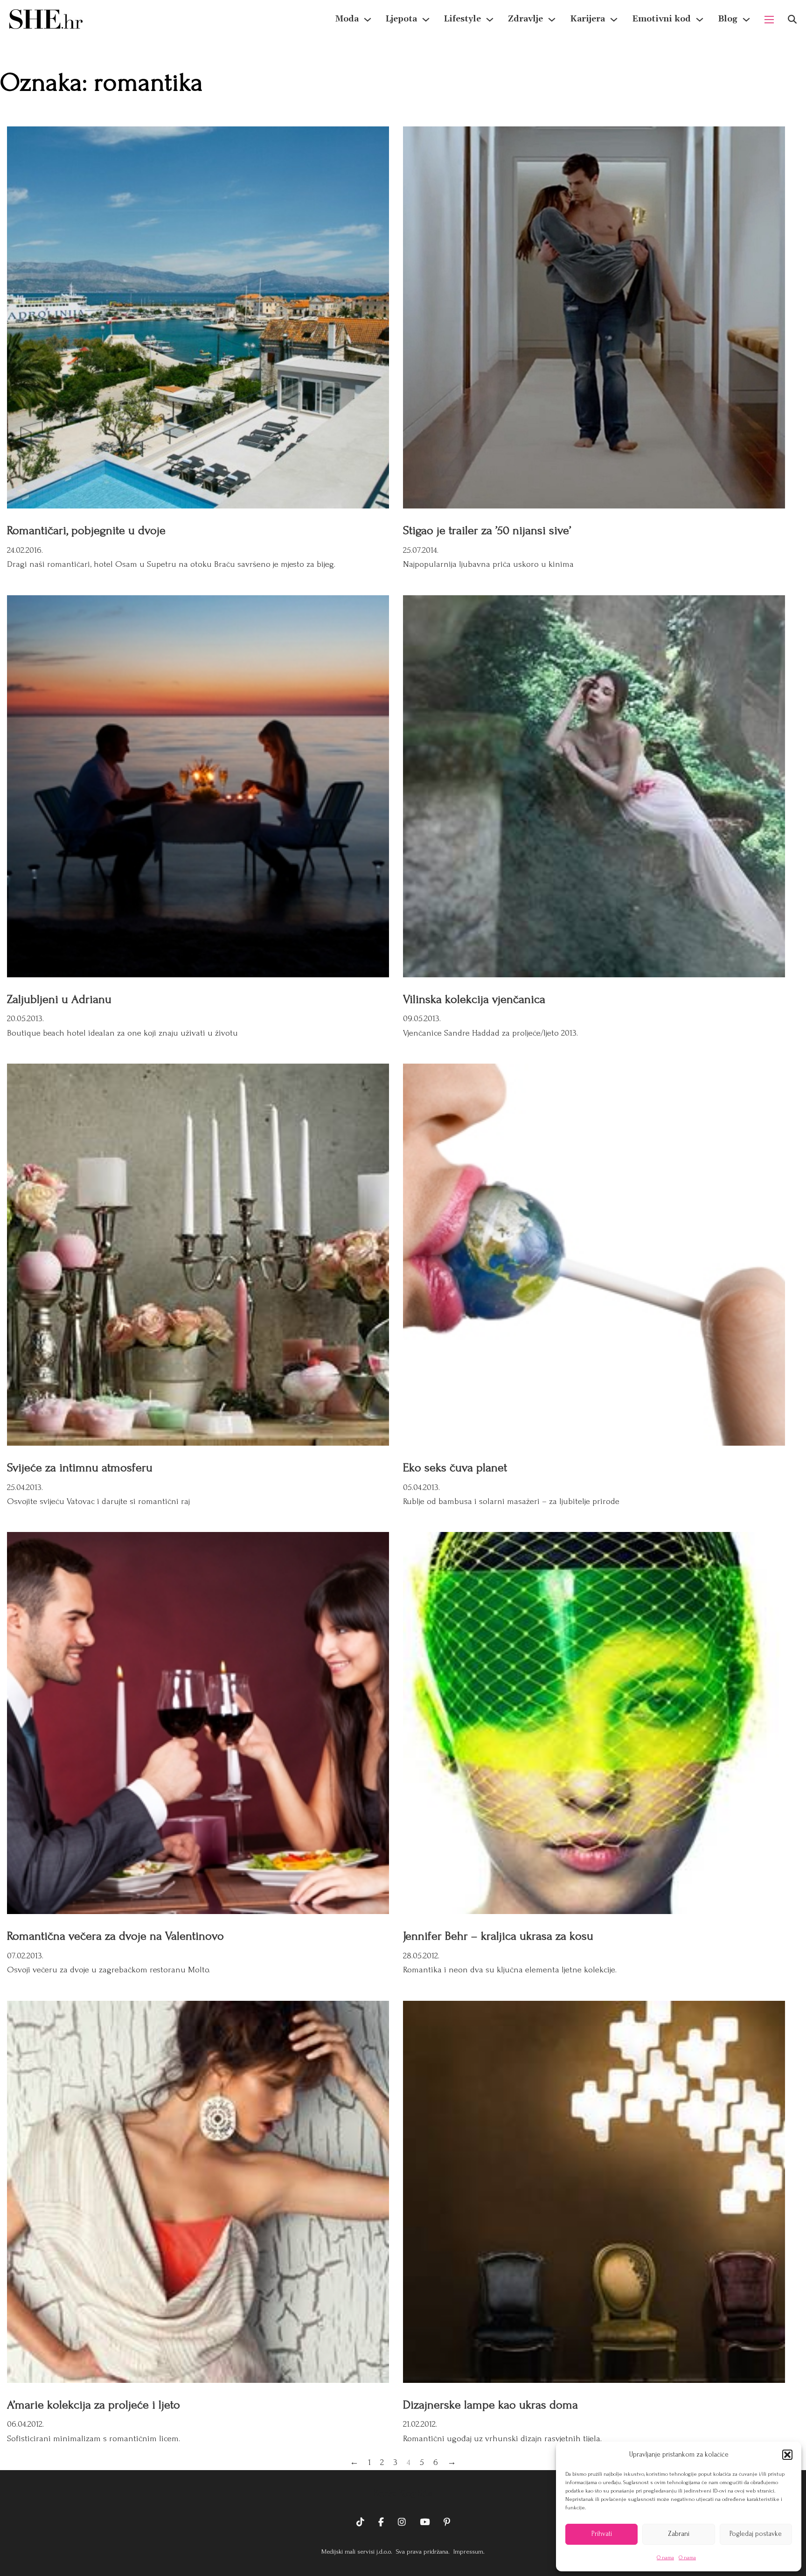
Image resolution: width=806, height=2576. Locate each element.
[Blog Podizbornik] (746, 20)
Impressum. (468, 2552)
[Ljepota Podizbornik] (426, 20)
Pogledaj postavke (756, 2534)
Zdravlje (525, 19)
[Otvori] (792, 19)
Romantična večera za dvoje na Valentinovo (115, 1936)
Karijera (587, 19)
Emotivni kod (661, 19)
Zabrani (679, 2534)
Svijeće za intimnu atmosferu (80, 1468)
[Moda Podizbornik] (368, 20)
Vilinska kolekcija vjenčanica (474, 999)
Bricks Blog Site (403, 2493)
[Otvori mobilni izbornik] (769, 20)
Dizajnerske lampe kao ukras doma (490, 2405)
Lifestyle (462, 19)
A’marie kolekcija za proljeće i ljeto (94, 2405)
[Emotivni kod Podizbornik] (700, 20)
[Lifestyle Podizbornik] (490, 20)
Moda (347, 19)
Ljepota (401, 19)
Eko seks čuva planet (455, 1468)
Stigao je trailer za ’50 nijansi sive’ (487, 530)
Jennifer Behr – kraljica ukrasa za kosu (498, 1936)
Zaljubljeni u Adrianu (59, 999)
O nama (665, 2558)
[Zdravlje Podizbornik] (552, 20)
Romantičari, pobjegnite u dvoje (86, 530)
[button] (787, 2455)
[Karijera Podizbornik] (614, 20)
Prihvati (602, 2534)
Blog (728, 19)
